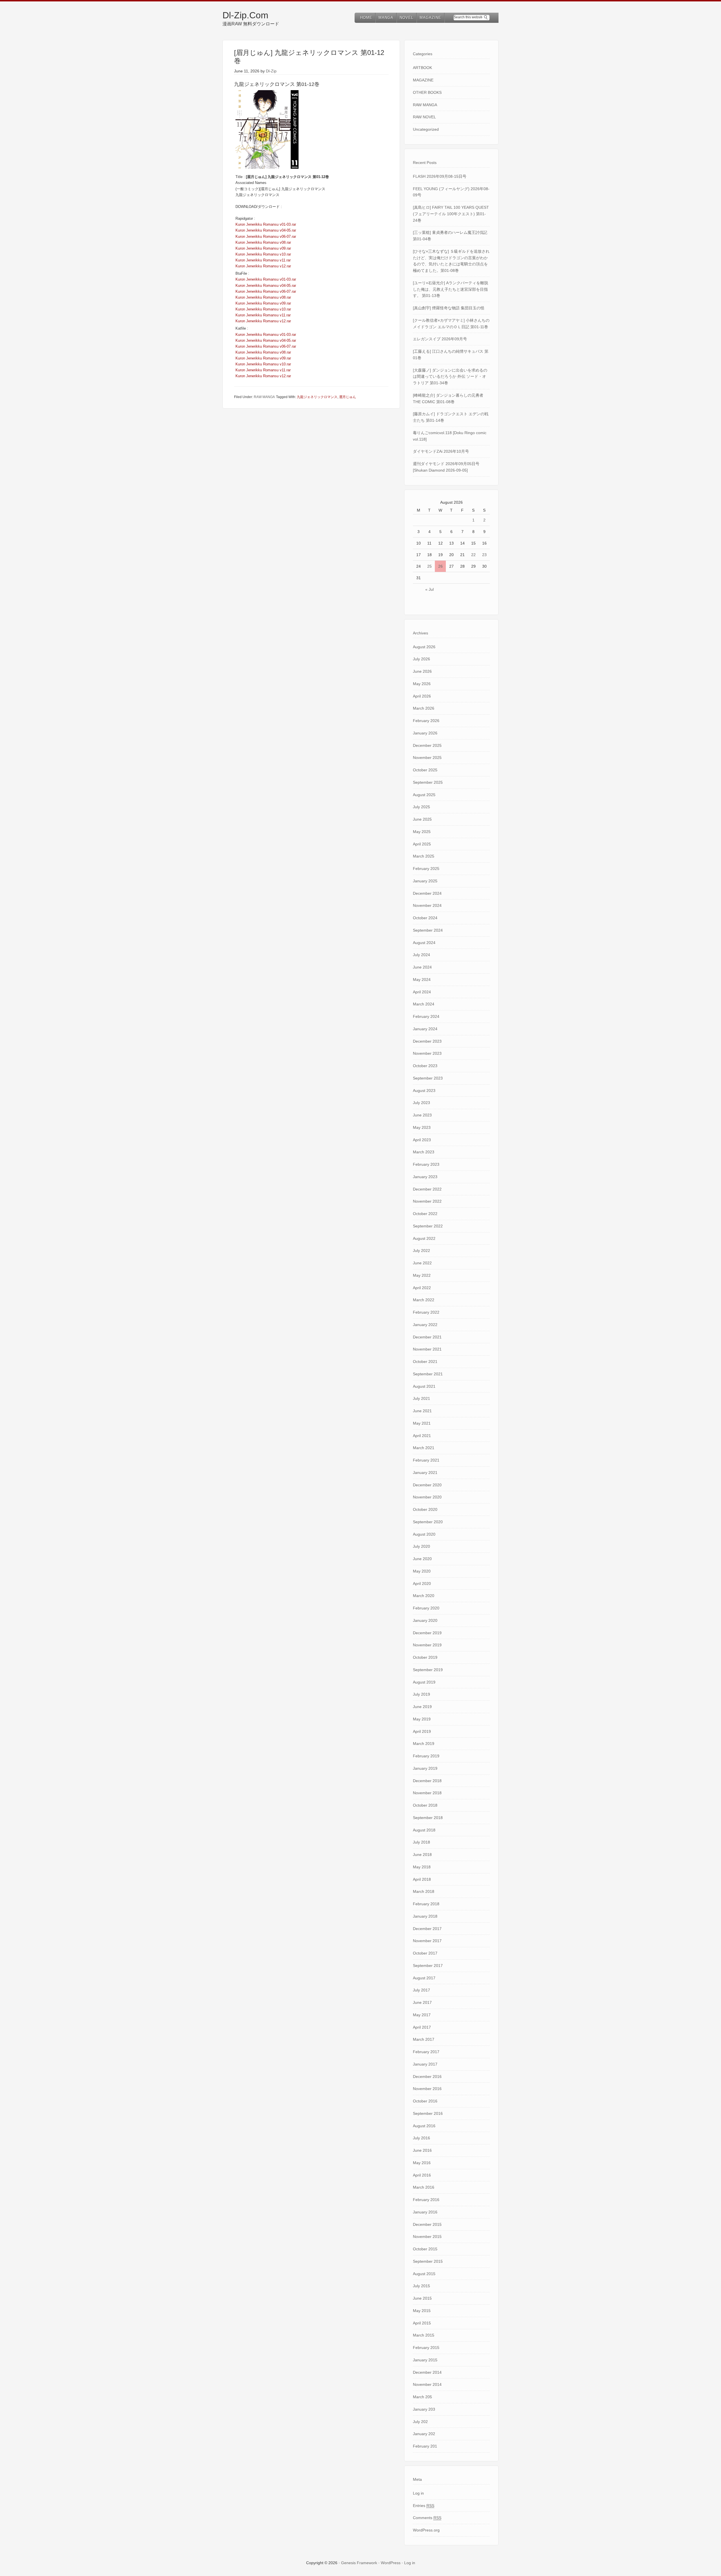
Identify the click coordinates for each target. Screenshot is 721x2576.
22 (473, 555)
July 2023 (421, 1103)
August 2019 (424, 1682)
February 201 (425, 2446)
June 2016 (422, 2150)
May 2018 (422, 1867)
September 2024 (428, 930)
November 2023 (427, 1053)
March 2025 (424, 856)
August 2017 (424, 1978)
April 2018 (422, 1879)
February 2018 (426, 1904)
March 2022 (424, 1300)
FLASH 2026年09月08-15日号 (440, 176)
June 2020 (422, 1559)
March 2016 (424, 2187)
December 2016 (427, 2077)
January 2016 (425, 2212)
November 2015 (427, 2237)
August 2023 (424, 1091)
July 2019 (421, 1694)
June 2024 (422, 967)
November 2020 (427, 1497)
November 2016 (427, 2089)
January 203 (424, 2409)
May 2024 (422, 980)
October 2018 (425, 1805)
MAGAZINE (423, 80)
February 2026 (426, 721)
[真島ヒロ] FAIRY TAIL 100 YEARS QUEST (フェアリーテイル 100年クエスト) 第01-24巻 (451, 214)
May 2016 (422, 2163)
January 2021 (425, 1473)
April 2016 (422, 2175)
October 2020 (425, 1509)
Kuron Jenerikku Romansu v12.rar (263, 266)
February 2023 (426, 1164)
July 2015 (421, 2286)
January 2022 (425, 1325)
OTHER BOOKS (427, 92)
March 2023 (424, 1152)
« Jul (430, 589)
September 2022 (428, 1226)
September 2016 (428, 2113)
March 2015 (424, 2335)
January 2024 (425, 1029)
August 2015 (424, 2274)
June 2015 (422, 2298)
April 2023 (422, 1140)
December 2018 (427, 1781)
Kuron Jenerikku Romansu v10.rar (263, 254)
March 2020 (424, 1596)
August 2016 (424, 2126)
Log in (418, 2493)
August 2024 (424, 943)
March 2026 (424, 708)
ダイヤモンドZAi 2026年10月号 (441, 451)
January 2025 (425, 881)
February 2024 (426, 1016)
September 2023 (428, 1078)
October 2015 (425, 2249)
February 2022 (426, 1312)
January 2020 (425, 1620)
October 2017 (425, 1953)
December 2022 (427, 1189)
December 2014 (427, 2372)
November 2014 (427, 2384)
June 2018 (422, 1855)
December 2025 (427, 745)
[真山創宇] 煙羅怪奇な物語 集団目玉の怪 (449, 308)
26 (440, 566)
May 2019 (422, 1719)
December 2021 (427, 1337)
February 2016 (426, 2200)
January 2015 (425, 2360)
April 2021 (422, 1436)
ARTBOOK (422, 68)
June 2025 (422, 819)
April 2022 (422, 1288)
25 (430, 566)
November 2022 (427, 1201)
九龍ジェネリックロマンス (317, 397)
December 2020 (427, 1485)
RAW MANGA (264, 397)
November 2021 (427, 1349)
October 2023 (425, 1066)
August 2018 (424, 1830)
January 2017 (425, 2064)
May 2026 (422, 684)
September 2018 (428, 1818)
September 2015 (428, 2261)
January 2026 (425, 733)
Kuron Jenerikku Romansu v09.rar (263, 248)
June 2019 (422, 1707)
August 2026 (424, 647)
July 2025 (421, 807)
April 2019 (422, 1731)
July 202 (420, 2422)
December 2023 (427, 1041)
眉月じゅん (348, 397)
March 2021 (424, 1448)
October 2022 (425, 1214)
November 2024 (427, 905)
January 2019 (425, 1768)
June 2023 (422, 1115)
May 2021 (422, 1423)
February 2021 (426, 1460)
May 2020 (422, 1571)
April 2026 (422, 696)
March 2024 (424, 1004)
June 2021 (422, 1411)
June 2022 (422, 1263)
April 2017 (422, 2027)
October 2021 (425, 1362)
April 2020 (422, 1584)
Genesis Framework (359, 2563)
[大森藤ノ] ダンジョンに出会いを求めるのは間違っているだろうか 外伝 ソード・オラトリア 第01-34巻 (450, 377)
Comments (427, 2518)
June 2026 (422, 671)
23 (484, 555)
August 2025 (424, 795)
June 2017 (422, 2002)
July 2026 (421, 659)
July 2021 (421, 1398)
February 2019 (426, 1756)
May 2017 (422, 2015)
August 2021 (424, 1386)
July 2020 (421, 1546)
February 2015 (426, 2348)
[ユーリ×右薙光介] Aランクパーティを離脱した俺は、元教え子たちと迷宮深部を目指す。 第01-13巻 (450, 289)
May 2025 (422, 832)
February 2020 (426, 1608)
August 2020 (424, 1534)
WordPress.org (426, 2530)
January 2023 (425, 1177)
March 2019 (424, 1744)
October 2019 (425, 1657)
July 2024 (421, 955)
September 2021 (428, 1374)
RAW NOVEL (424, 117)
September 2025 (428, 782)
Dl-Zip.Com (245, 15)
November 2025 (427, 758)
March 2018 (424, 1891)
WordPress (391, 2563)
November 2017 (427, 1941)
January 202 (424, 2434)
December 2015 (427, 2224)
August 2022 (424, 1238)
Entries (424, 2506)
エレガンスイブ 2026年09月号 (440, 339)
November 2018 (427, 1793)
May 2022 (422, 1275)
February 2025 (426, 869)
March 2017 (424, 2039)
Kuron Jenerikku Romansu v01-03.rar (266, 224)
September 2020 (428, 1522)
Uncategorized (426, 129)
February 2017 (426, 2052)
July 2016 (421, 2138)
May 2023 (422, 1127)
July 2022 (421, 1251)
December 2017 (427, 1929)
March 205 (422, 2397)
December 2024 (427, 893)
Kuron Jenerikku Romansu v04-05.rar (266, 230)
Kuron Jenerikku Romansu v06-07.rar (266, 236)
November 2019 (427, 1645)
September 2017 (428, 1966)
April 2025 (422, 844)
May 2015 (422, 2311)
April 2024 (422, 992)
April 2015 (422, 2323)
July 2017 (421, 1990)
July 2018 (421, 1842)
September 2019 (428, 1670)
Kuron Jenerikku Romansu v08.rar (263, 242)
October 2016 (425, 2101)
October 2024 (425, 918)
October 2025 (425, 770)
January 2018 (425, 1916)
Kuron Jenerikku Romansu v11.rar (263, 260)
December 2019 (427, 1633)
